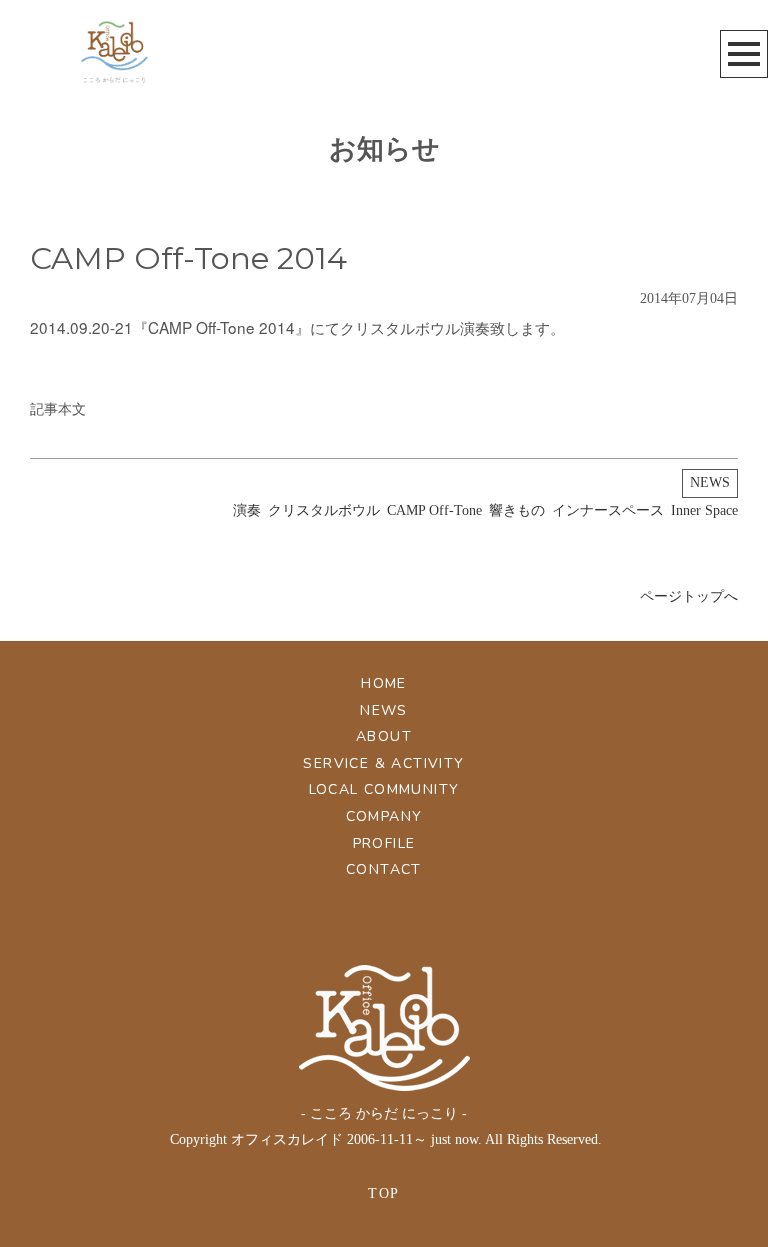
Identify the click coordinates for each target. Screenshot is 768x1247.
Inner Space (704, 510)
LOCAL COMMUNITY (384, 789)
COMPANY (384, 816)
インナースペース (608, 510)
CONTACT (384, 869)
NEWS (710, 482)
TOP (383, 1193)
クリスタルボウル (324, 510)
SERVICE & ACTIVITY (383, 763)
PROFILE (384, 843)
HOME (384, 683)
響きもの (517, 510)
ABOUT (384, 736)
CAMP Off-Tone (434, 510)
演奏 (247, 510)
